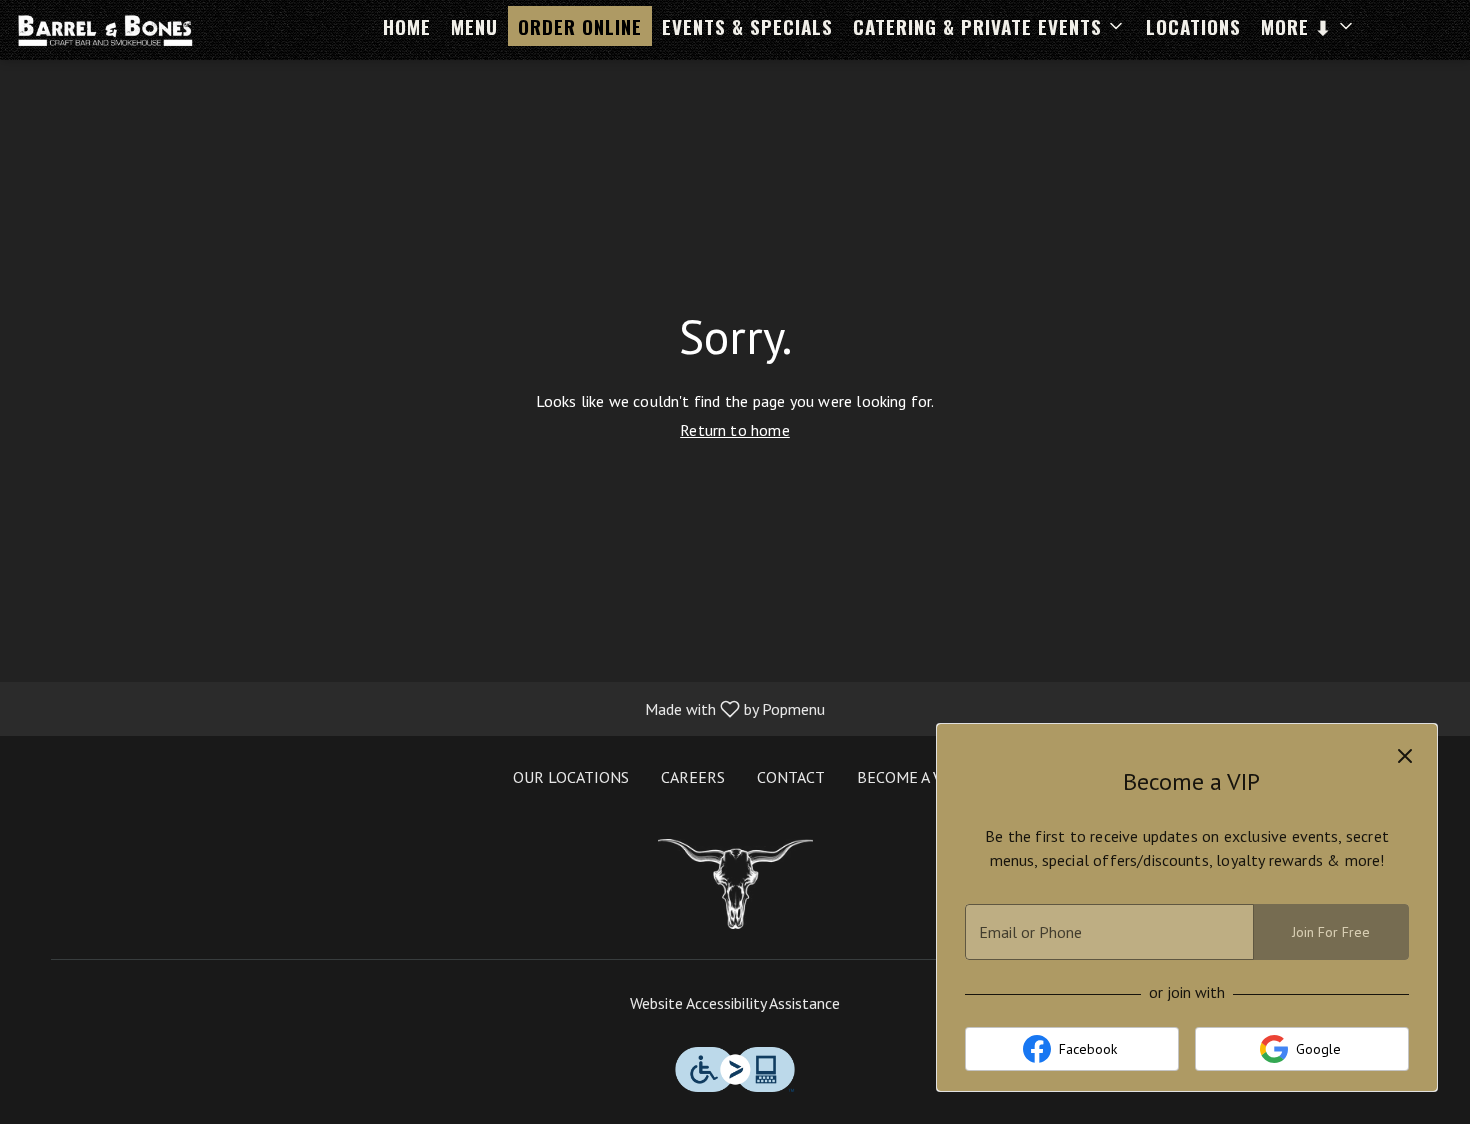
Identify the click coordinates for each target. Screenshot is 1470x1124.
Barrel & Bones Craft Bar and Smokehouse (735, 884)
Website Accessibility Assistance (735, 1003)
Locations (1193, 26)
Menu (474, 26)
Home (407, 26)
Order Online (580, 26)
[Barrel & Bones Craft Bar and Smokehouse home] (106, 30)
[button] (989, 26)
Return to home (735, 430)
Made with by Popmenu (420, 708)
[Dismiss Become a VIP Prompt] (1405, 756)
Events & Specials (747, 26)
